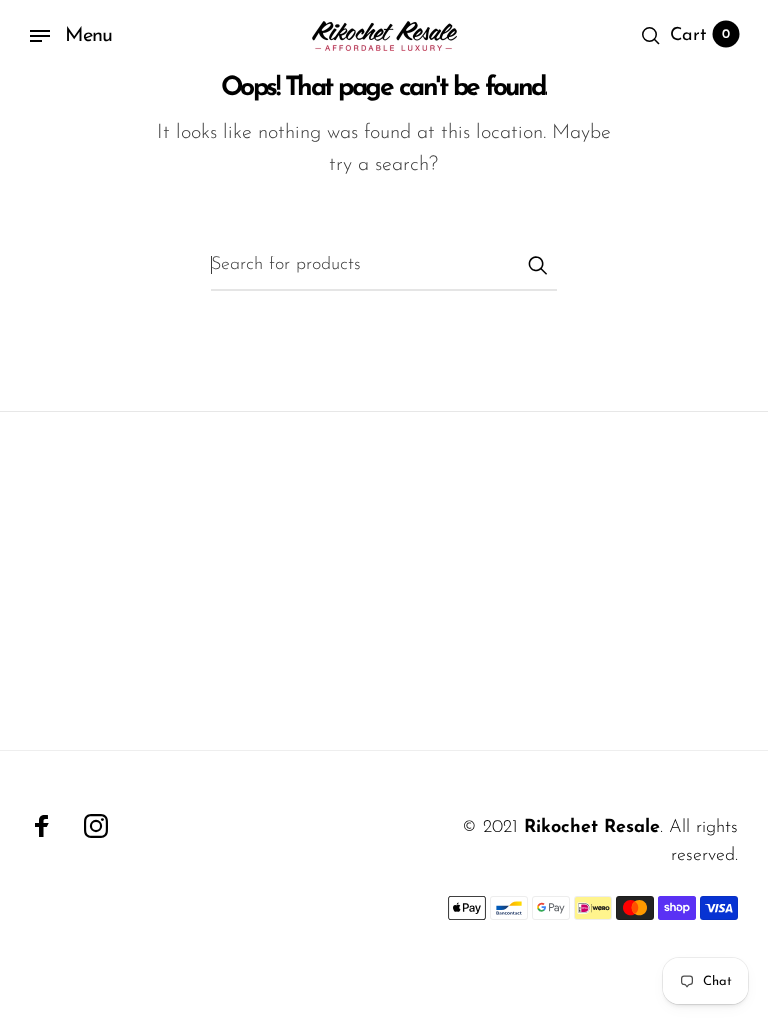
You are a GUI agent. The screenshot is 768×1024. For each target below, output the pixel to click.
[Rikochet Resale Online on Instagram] (96, 826)
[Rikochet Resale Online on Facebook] (42, 826)
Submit (537, 265)
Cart (700, 36)
